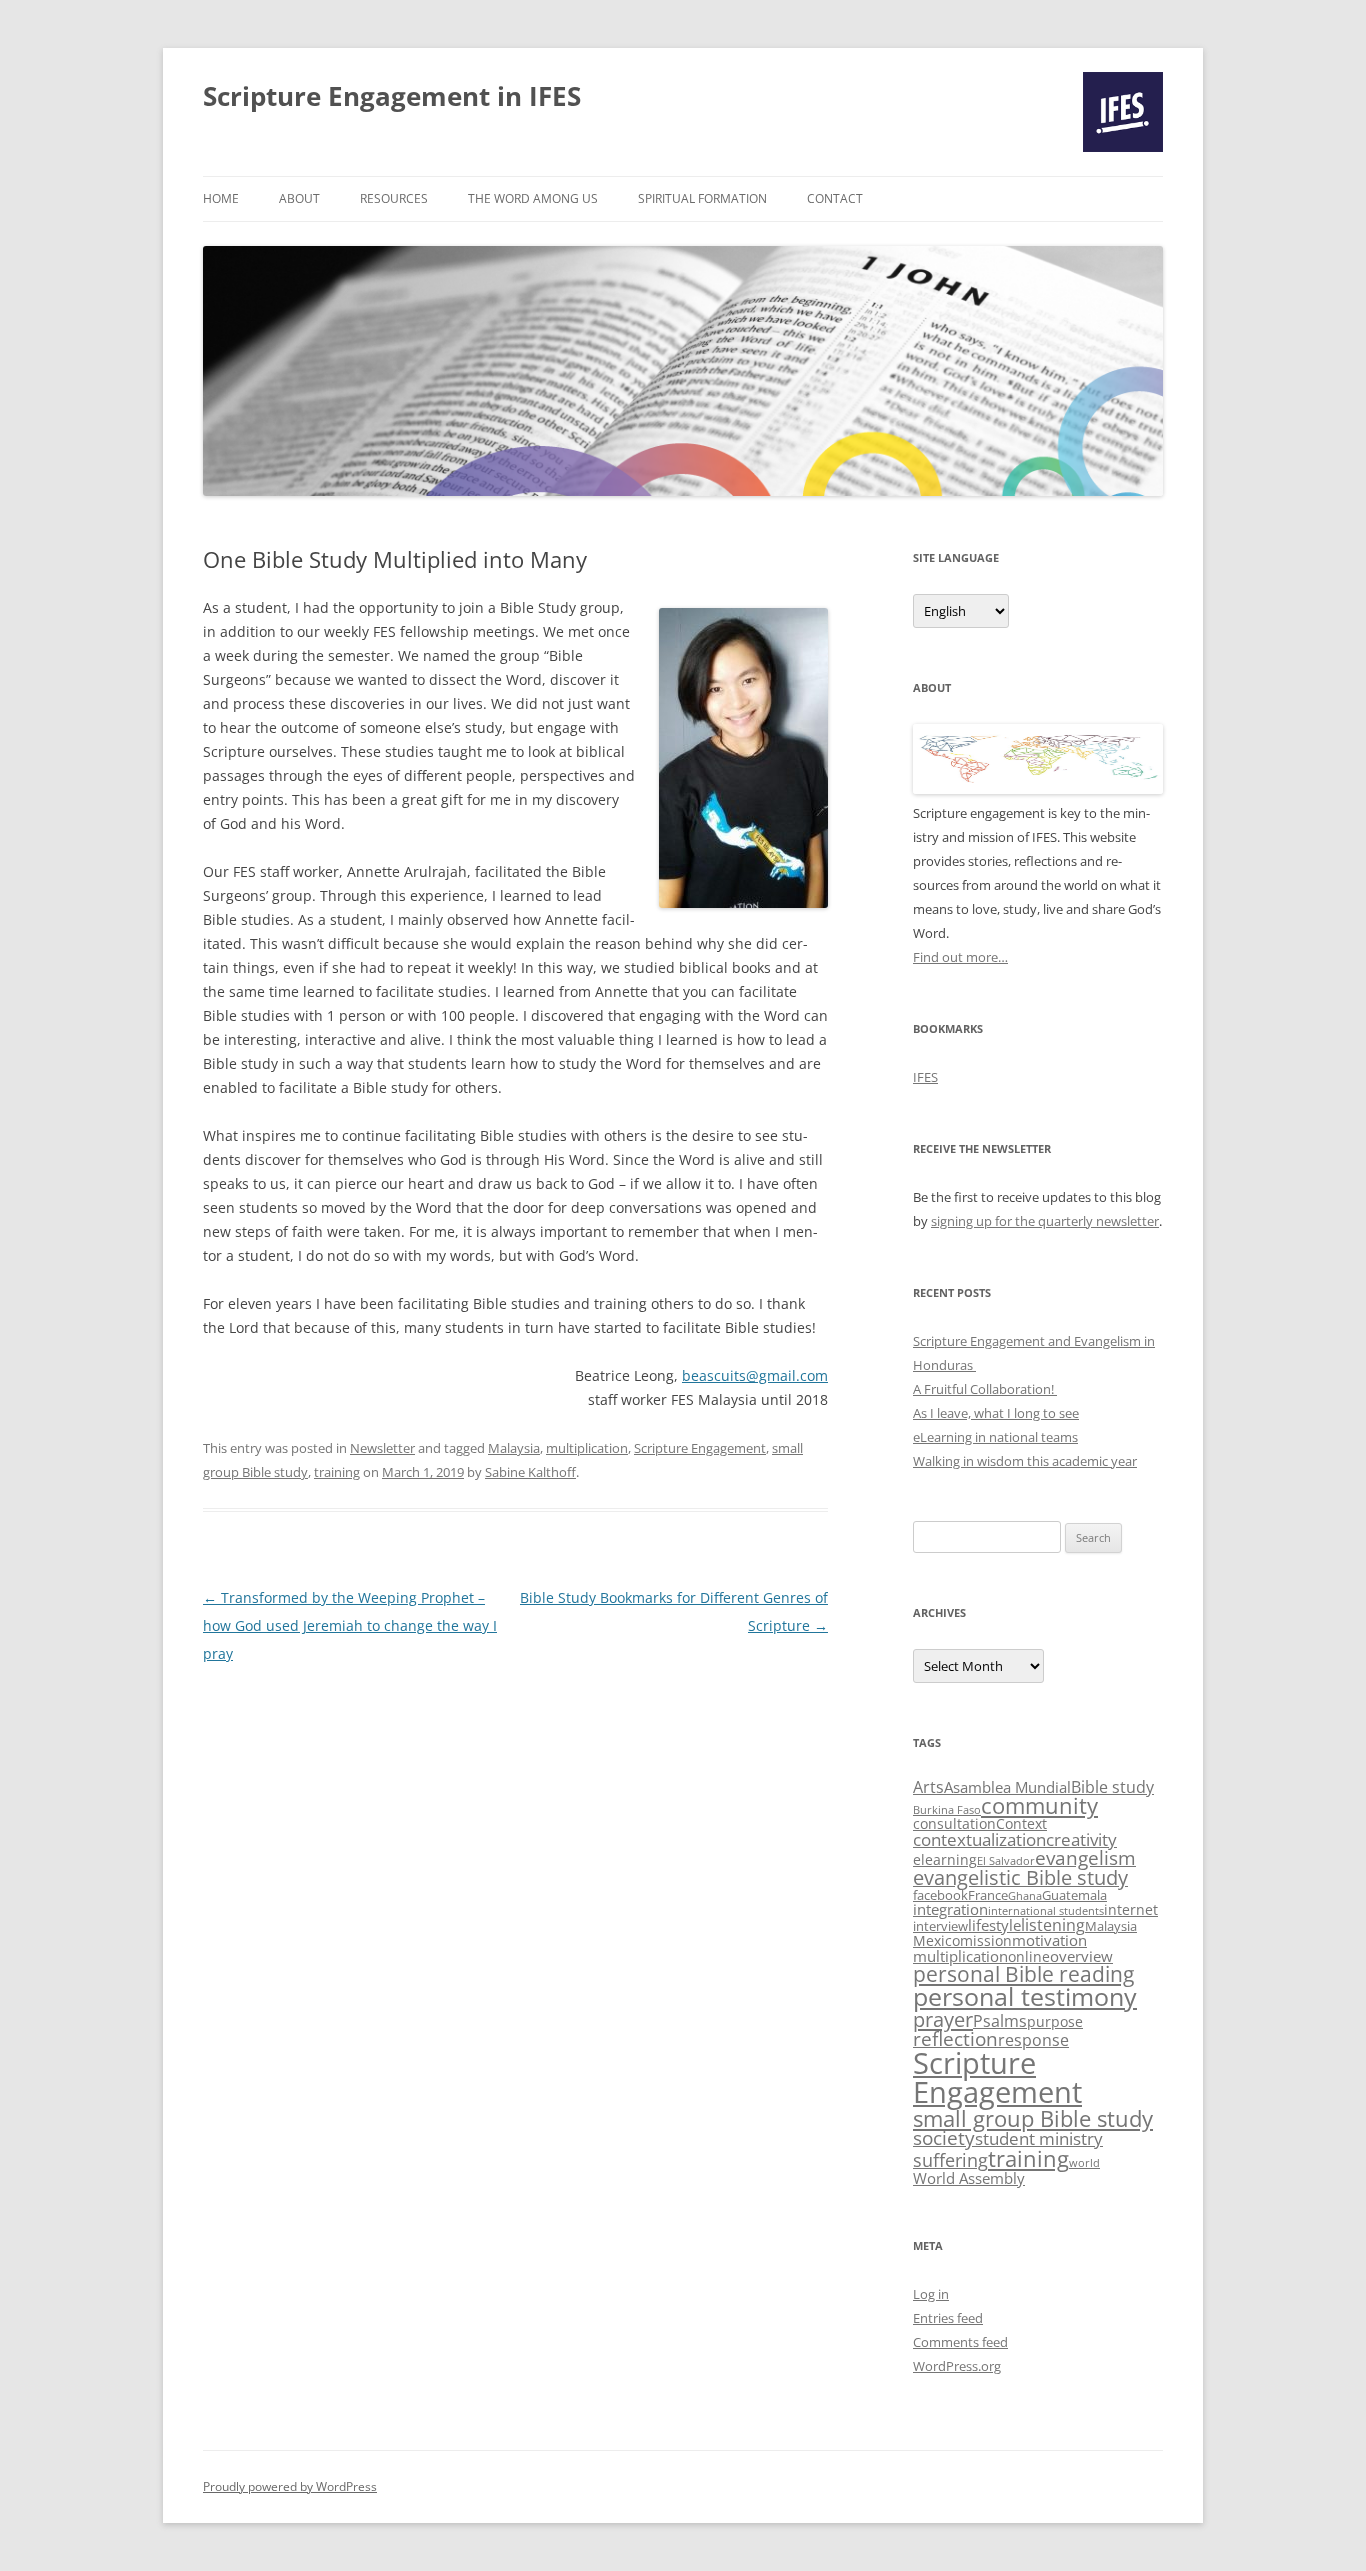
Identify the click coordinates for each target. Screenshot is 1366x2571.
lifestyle (994, 1925)
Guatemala (1074, 1895)
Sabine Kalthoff (530, 1472)
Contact (835, 198)
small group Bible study (1033, 2118)
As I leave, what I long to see (996, 1413)
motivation (1049, 1940)
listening (1053, 1925)
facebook (940, 1895)
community (1039, 1805)
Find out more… (960, 957)
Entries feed (948, 2318)
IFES (925, 1077)
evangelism (1085, 1857)
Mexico (936, 1940)
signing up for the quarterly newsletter (1045, 1221)
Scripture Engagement (700, 1448)
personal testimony (1025, 1996)
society (944, 2138)
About (299, 198)
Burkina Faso (947, 1810)
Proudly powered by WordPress (290, 2486)
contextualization (979, 1839)
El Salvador (1006, 1861)
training (337, 1472)
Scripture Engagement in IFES (392, 96)
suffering (950, 2160)
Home (221, 198)
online (1029, 1956)
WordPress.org (957, 2366)
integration (950, 1909)
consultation (954, 1823)
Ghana (1025, 1896)
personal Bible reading (1023, 1974)
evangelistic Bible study (1020, 1877)
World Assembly (969, 2178)
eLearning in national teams (995, 1437)
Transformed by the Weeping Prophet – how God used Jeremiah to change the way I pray (350, 1625)
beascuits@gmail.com (755, 1375)
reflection (955, 2039)
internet (1131, 1909)
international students (1046, 1911)
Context (1021, 1823)
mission (986, 1940)
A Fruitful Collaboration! (985, 1389)
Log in (931, 2294)
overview (1081, 1956)
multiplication (587, 1448)
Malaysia (514, 1448)
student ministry (1039, 2138)
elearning (945, 1859)
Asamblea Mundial (1007, 1787)
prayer (943, 2019)
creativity (1081, 1839)
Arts (928, 1787)
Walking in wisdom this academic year (1025, 1461)
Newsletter (382, 1448)
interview (940, 1926)
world (1084, 2163)
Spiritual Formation (702, 198)
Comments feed (960, 2342)
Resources (394, 198)
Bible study (1112, 1787)
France (988, 1895)
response (1033, 2040)
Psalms (1000, 2021)
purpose (1055, 2021)
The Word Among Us (533, 198)
